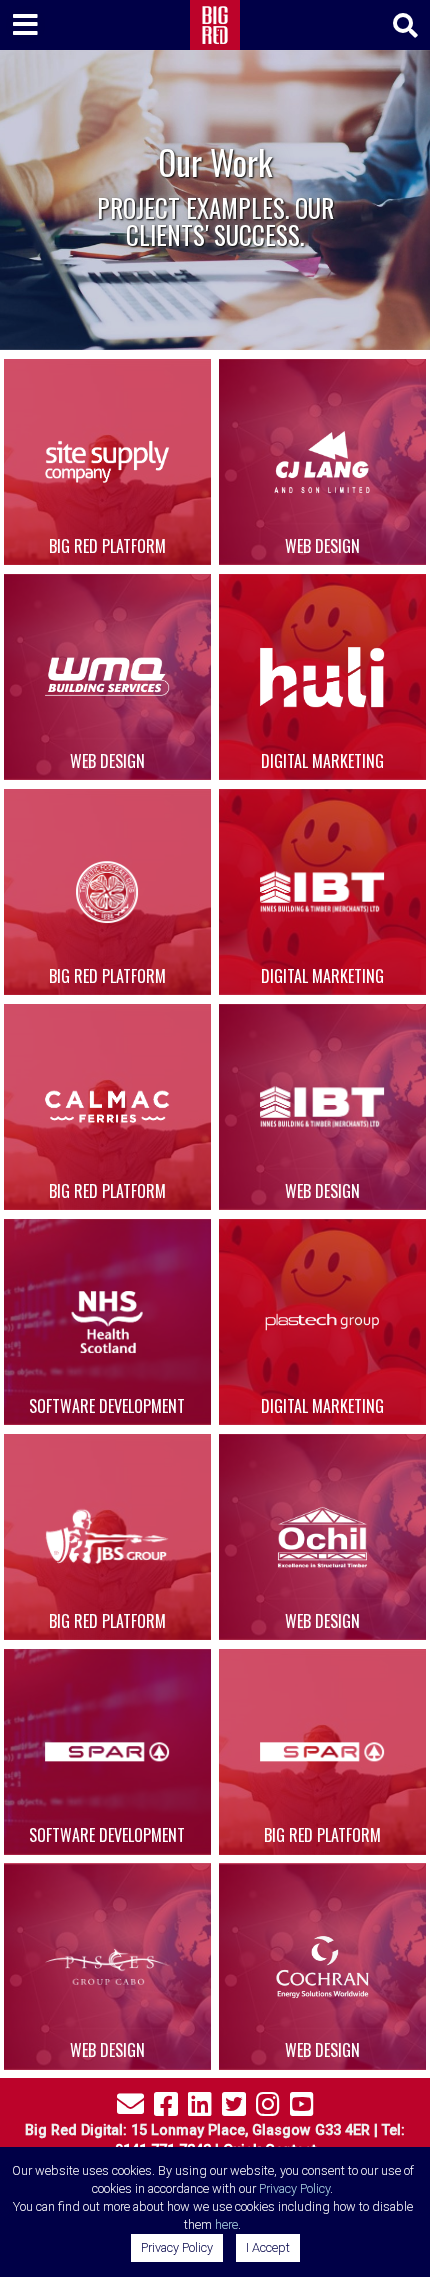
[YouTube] (302, 2108)
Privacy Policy (294, 2188)
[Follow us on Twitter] (234, 2108)
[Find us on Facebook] (166, 2108)
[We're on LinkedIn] (200, 2108)
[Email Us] (130, 2108)
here (226, 2224)
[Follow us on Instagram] (268, 2108)
